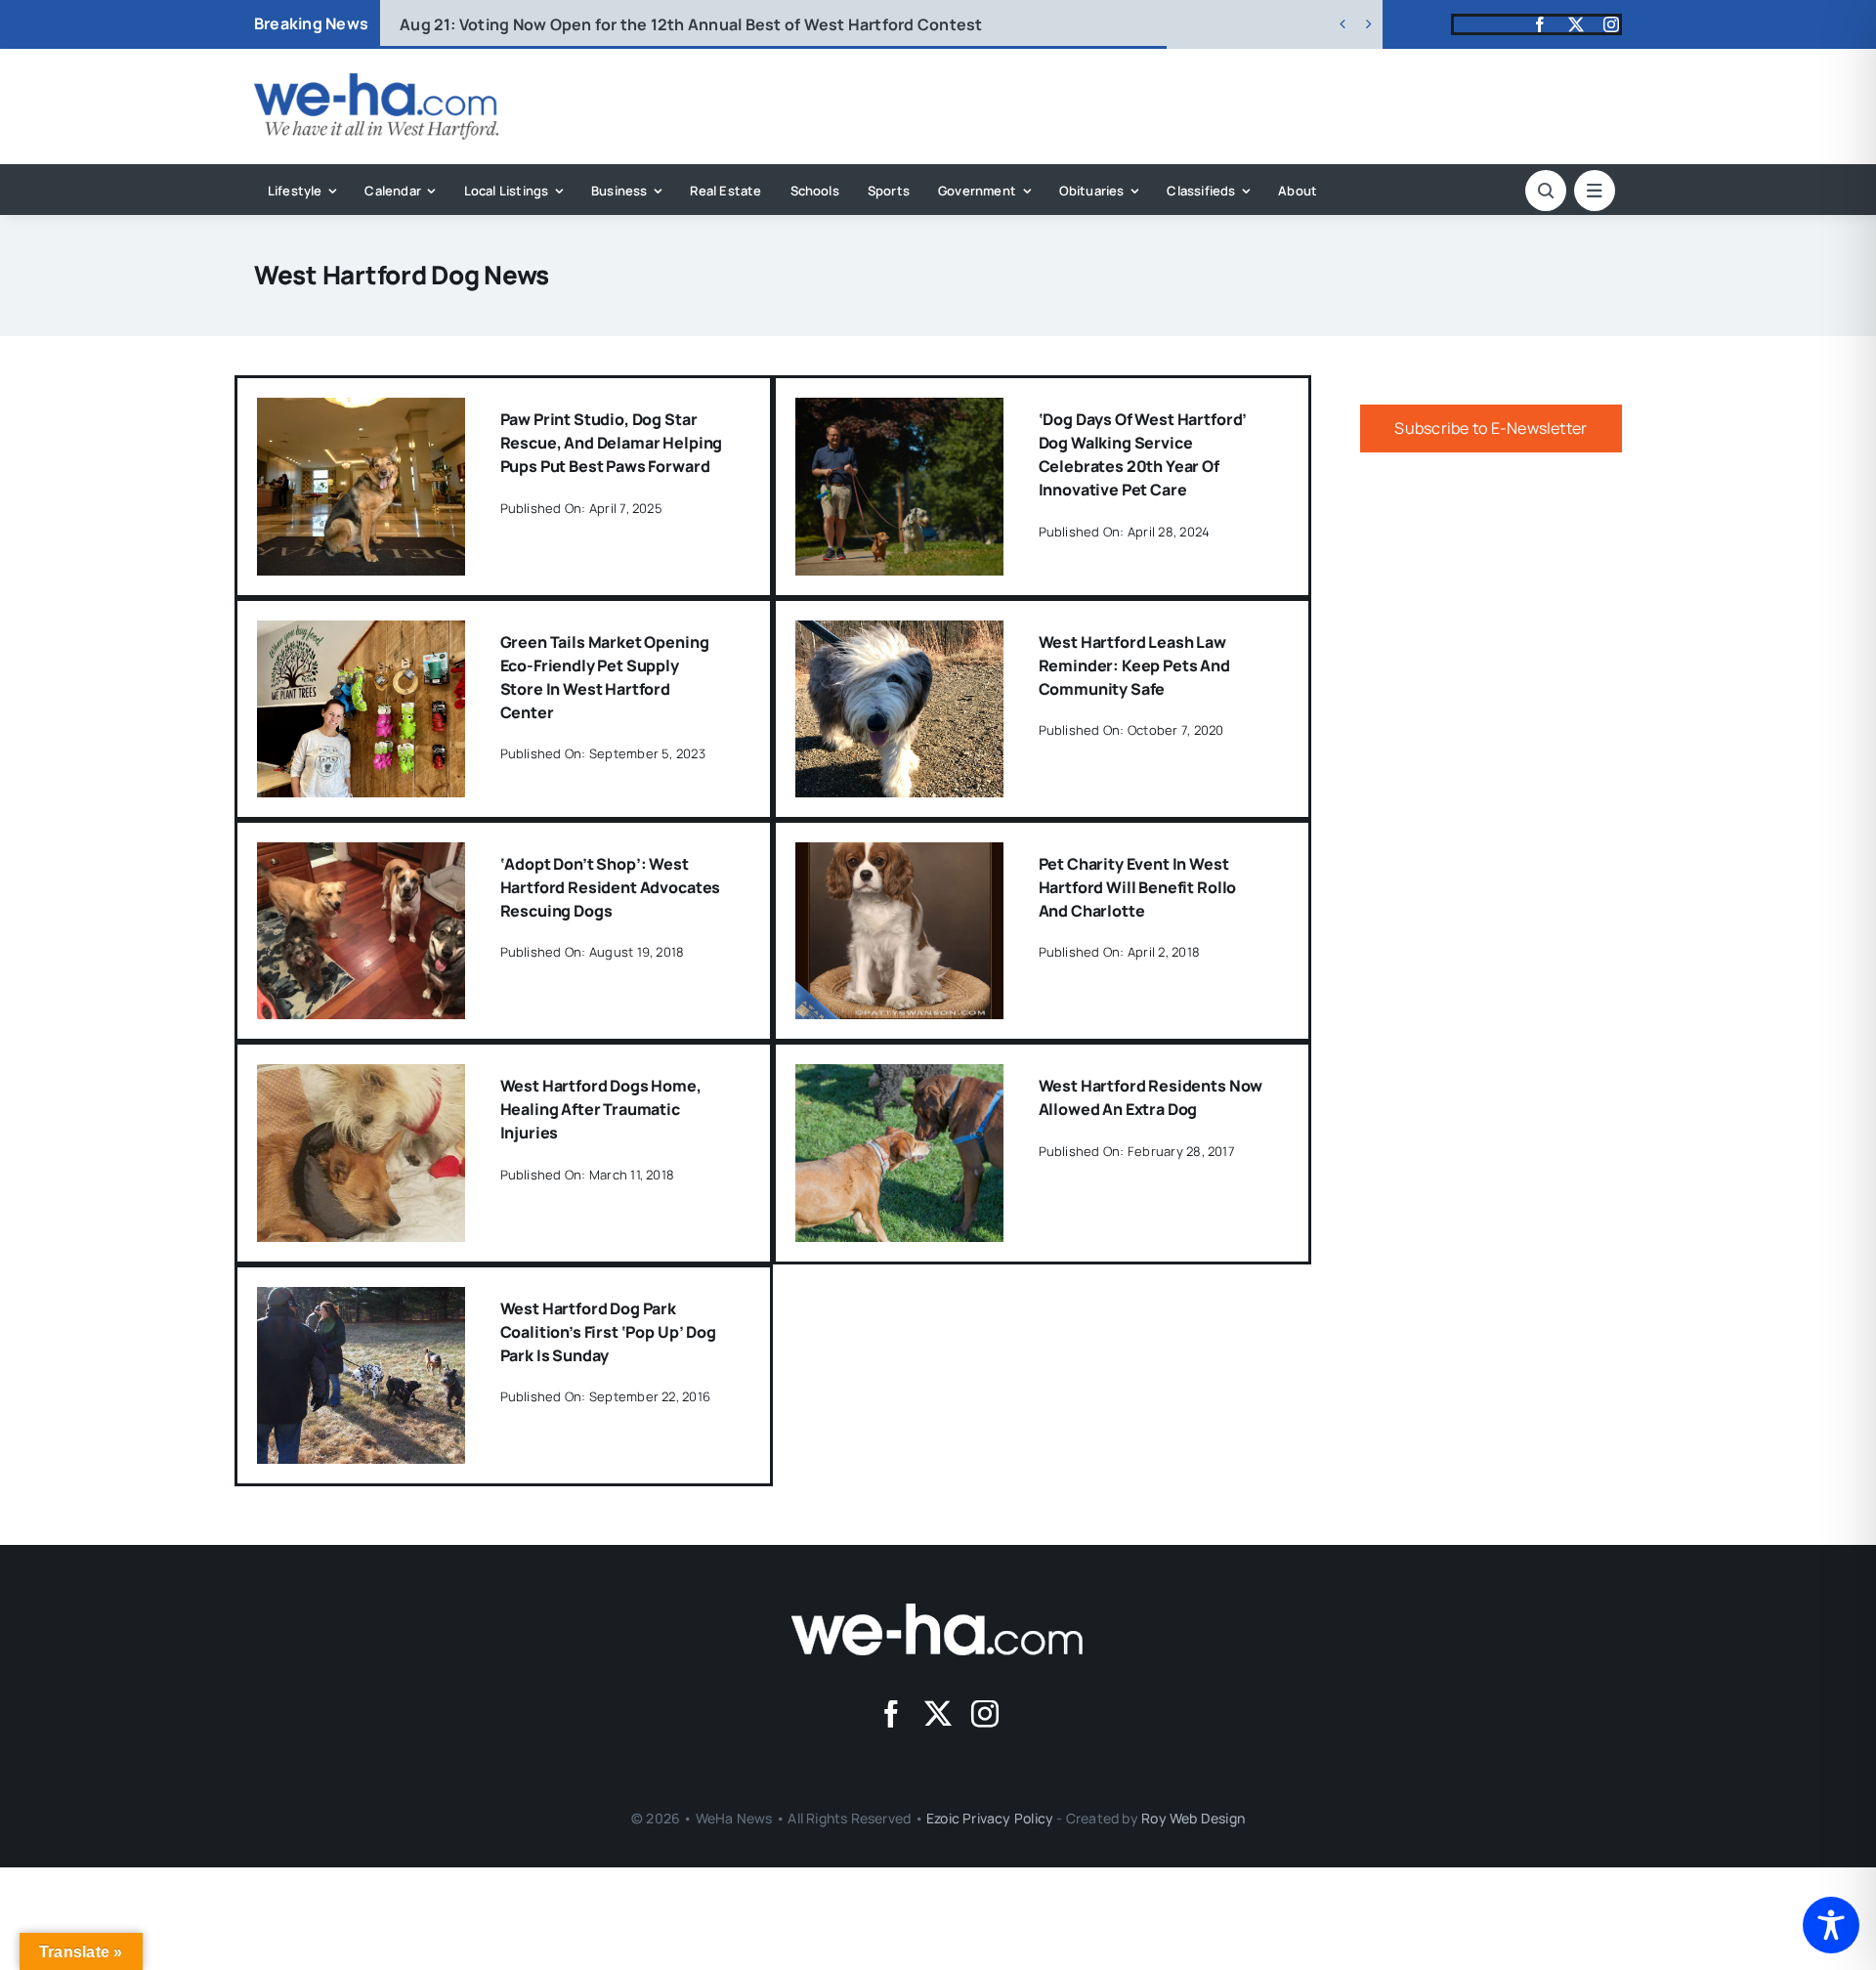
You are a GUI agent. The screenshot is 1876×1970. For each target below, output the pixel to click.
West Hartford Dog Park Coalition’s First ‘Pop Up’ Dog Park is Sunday (608, 1332)
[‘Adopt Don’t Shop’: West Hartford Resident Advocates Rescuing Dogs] (361, 856)
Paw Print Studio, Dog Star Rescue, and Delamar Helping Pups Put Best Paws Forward (612, 443)
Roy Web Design (1193, 1818)
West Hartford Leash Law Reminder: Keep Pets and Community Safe (1134, 665)
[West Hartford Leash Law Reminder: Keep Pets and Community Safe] (899, 634)
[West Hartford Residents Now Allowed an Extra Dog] (899, 1078)
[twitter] (1576, 24)
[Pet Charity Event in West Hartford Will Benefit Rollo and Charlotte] (899, 856)
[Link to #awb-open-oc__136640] (1595, 191)
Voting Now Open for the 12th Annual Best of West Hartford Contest (691, 24)
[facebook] (1540, 24)
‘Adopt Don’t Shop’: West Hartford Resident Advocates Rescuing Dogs (611, 887)
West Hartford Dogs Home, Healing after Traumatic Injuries (601, 1109)
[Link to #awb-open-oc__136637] (1546, 191)
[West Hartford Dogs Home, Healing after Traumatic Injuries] (361, 1078)
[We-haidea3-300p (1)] (376, 81)
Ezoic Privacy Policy (990, 1818)
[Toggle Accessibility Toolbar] (1831, 1925)
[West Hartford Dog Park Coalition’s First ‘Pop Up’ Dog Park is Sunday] (361, 1301)
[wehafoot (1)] (938, 1611)
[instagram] (1611, 24)
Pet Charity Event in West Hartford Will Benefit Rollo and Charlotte (1138, 887)
